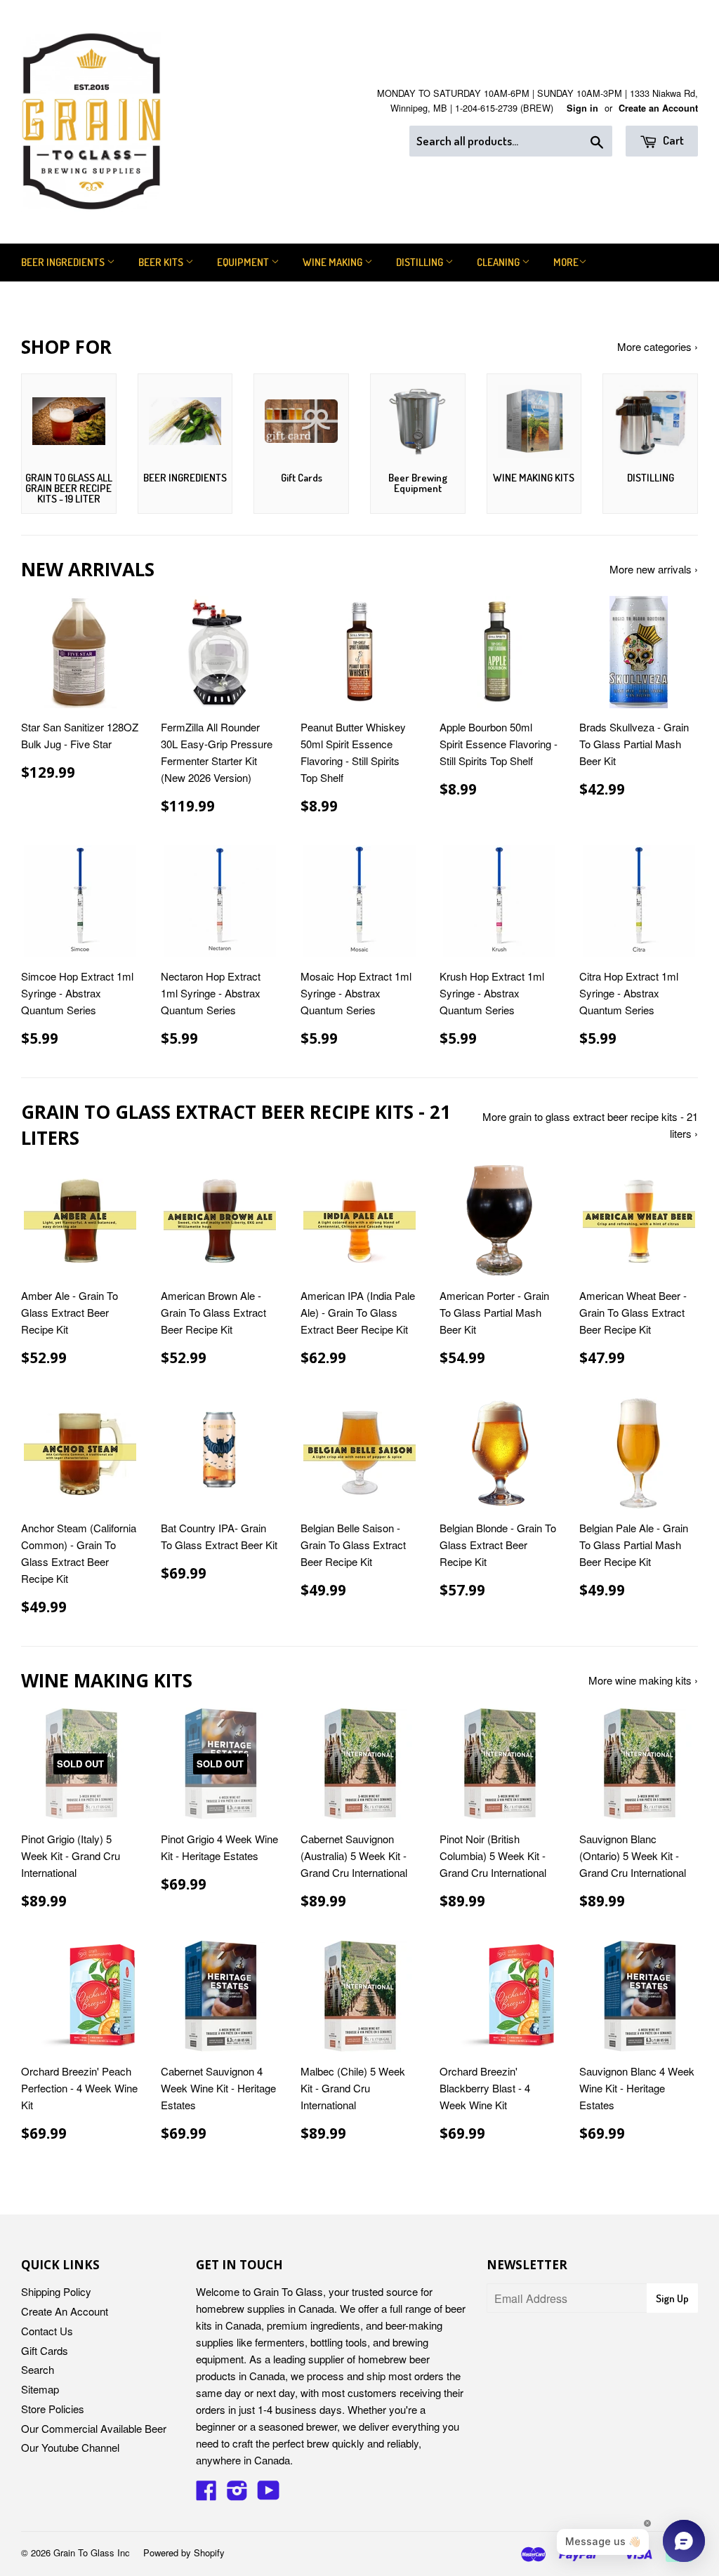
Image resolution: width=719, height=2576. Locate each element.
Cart (672, 140)
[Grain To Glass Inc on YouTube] (269, 2494)
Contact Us (47, 2331)
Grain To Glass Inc (92, 2552)
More (566, 262)
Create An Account (65, 2311)
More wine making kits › (643, 1680)
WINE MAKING (334, 262)
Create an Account (658, 108)
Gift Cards (45, 2350)
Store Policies (53, 2409)
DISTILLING (421, 262)
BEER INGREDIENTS (64, 262)
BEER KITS (162, 262)
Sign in (582, 108)
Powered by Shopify (184, 2552)
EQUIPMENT (244, 262)
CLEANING (499, 262)
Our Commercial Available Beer (94, 2428)
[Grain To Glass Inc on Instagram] (237, 2494)
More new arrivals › (654, 569)
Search (38, 2369)
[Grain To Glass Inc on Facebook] (206, 2494)
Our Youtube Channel (70, 2447)
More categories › (658, 346)
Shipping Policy (56, 2291)
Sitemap (40, 2389)
